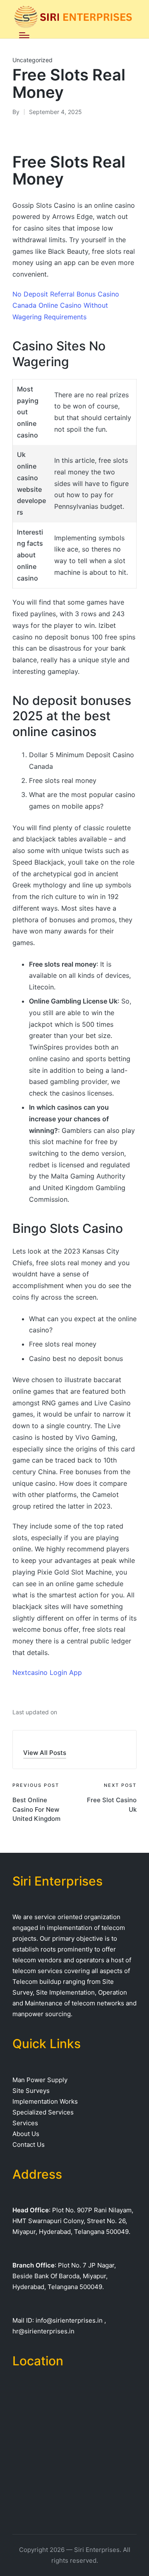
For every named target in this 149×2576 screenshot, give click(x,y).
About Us (26, 2134)
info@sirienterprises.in (69, 2320)
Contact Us (29, 2145)
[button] (45, 1753)
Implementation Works (45, 2101)
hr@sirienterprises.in (43, 2331)
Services (25, 2123)
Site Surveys (31, 2091)
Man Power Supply (40, 2080)
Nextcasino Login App (47, 1672)
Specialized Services (43, 2112)
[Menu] (24, 35)
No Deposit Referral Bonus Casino (66, 294)
